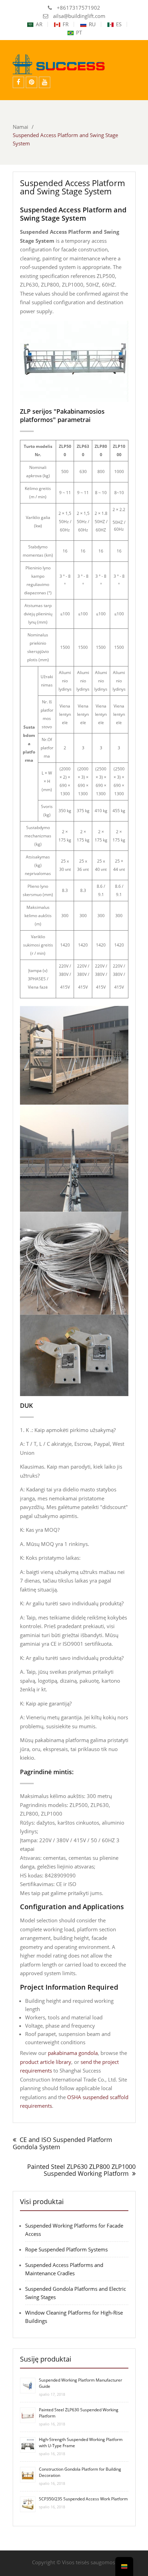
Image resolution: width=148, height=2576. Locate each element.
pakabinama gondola (73, 2053)
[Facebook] (18, 82)
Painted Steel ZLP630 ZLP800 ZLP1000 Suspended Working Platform (81, 2170)
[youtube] (45, 82)
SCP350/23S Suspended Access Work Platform (83, 2499)
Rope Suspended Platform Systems (66, 2249)
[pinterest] (31, 82)
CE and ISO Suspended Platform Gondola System (62, 2143)
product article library (46, 2062)
